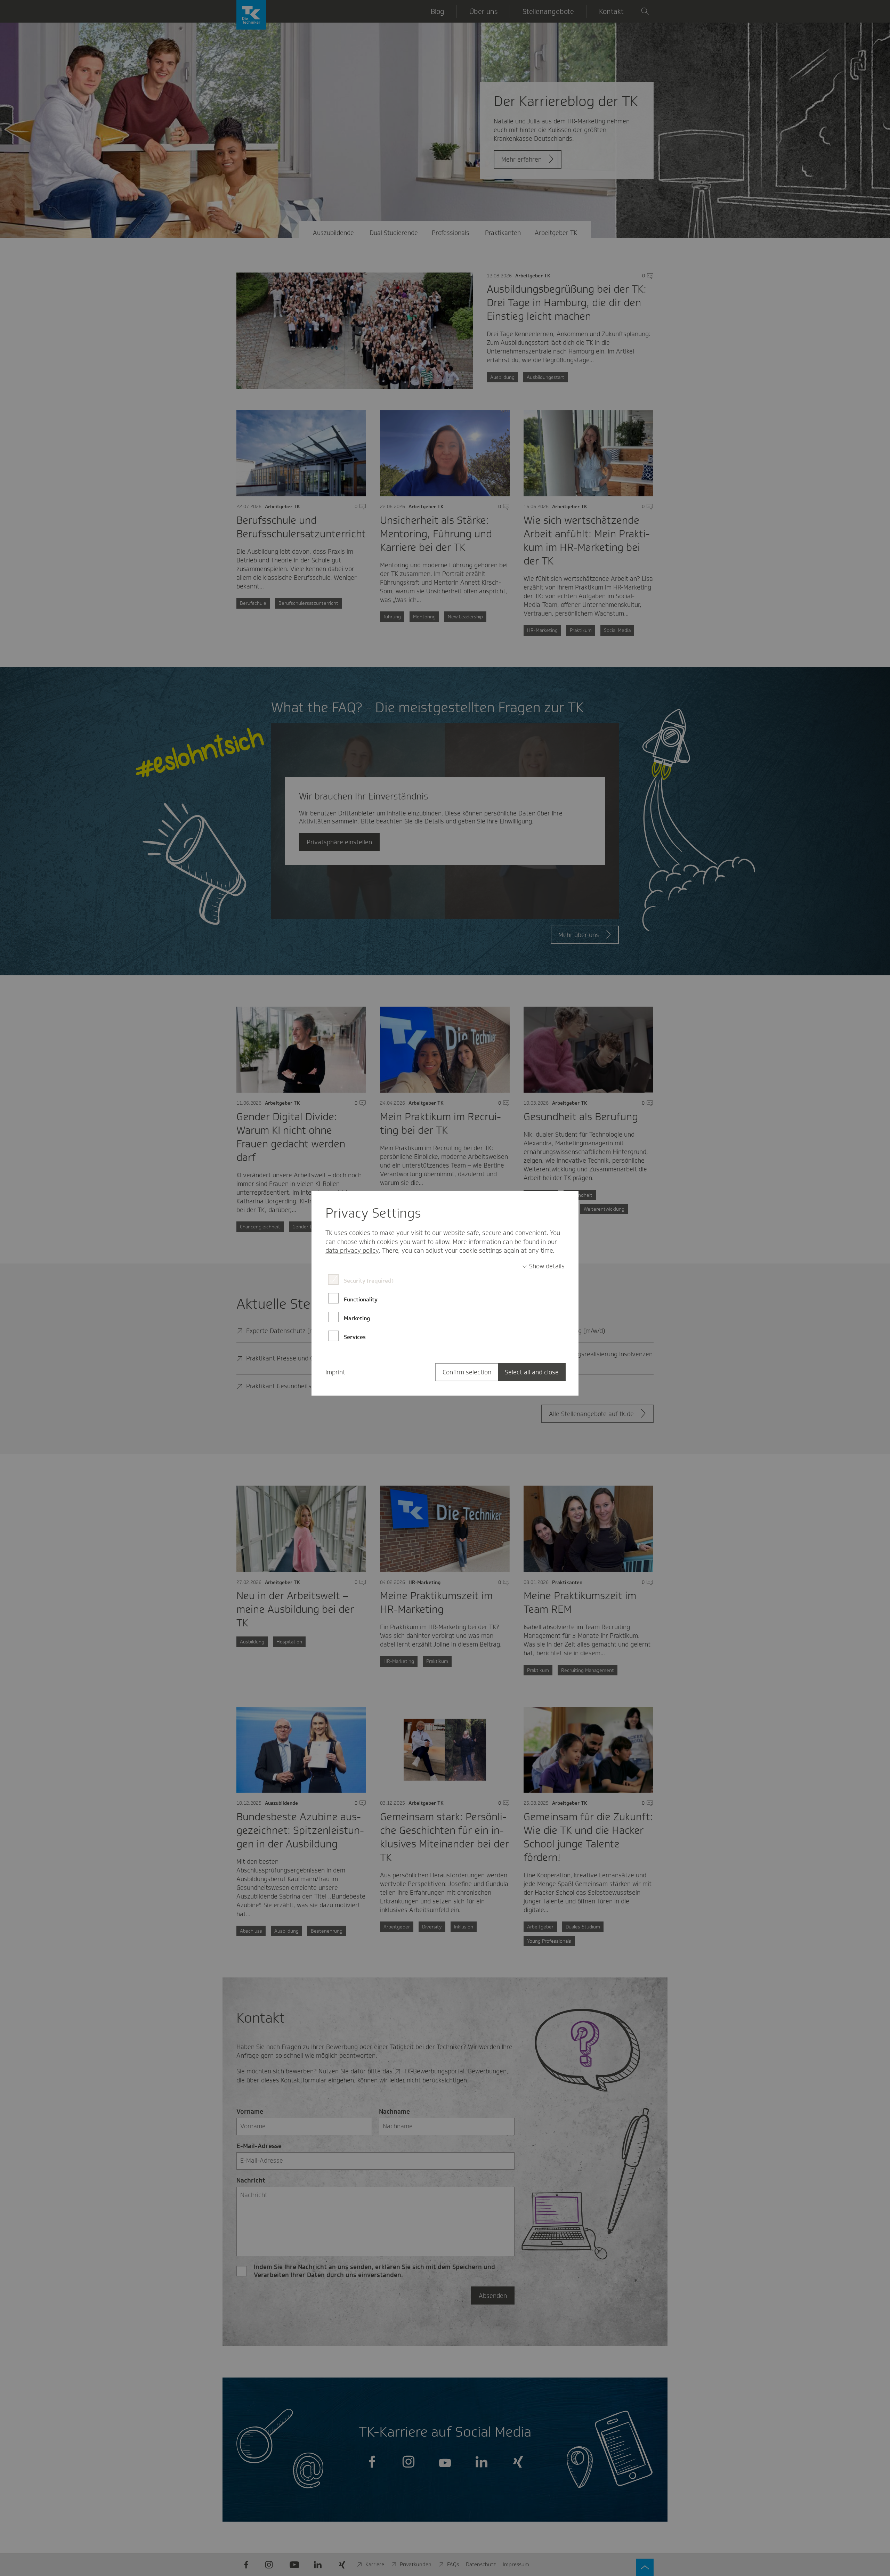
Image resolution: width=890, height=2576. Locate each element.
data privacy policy (352, 1251)
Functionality (361, 1299)
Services (355, 1337)
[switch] (543, 1266)
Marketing (357, 1318)
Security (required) (369, 1281)
